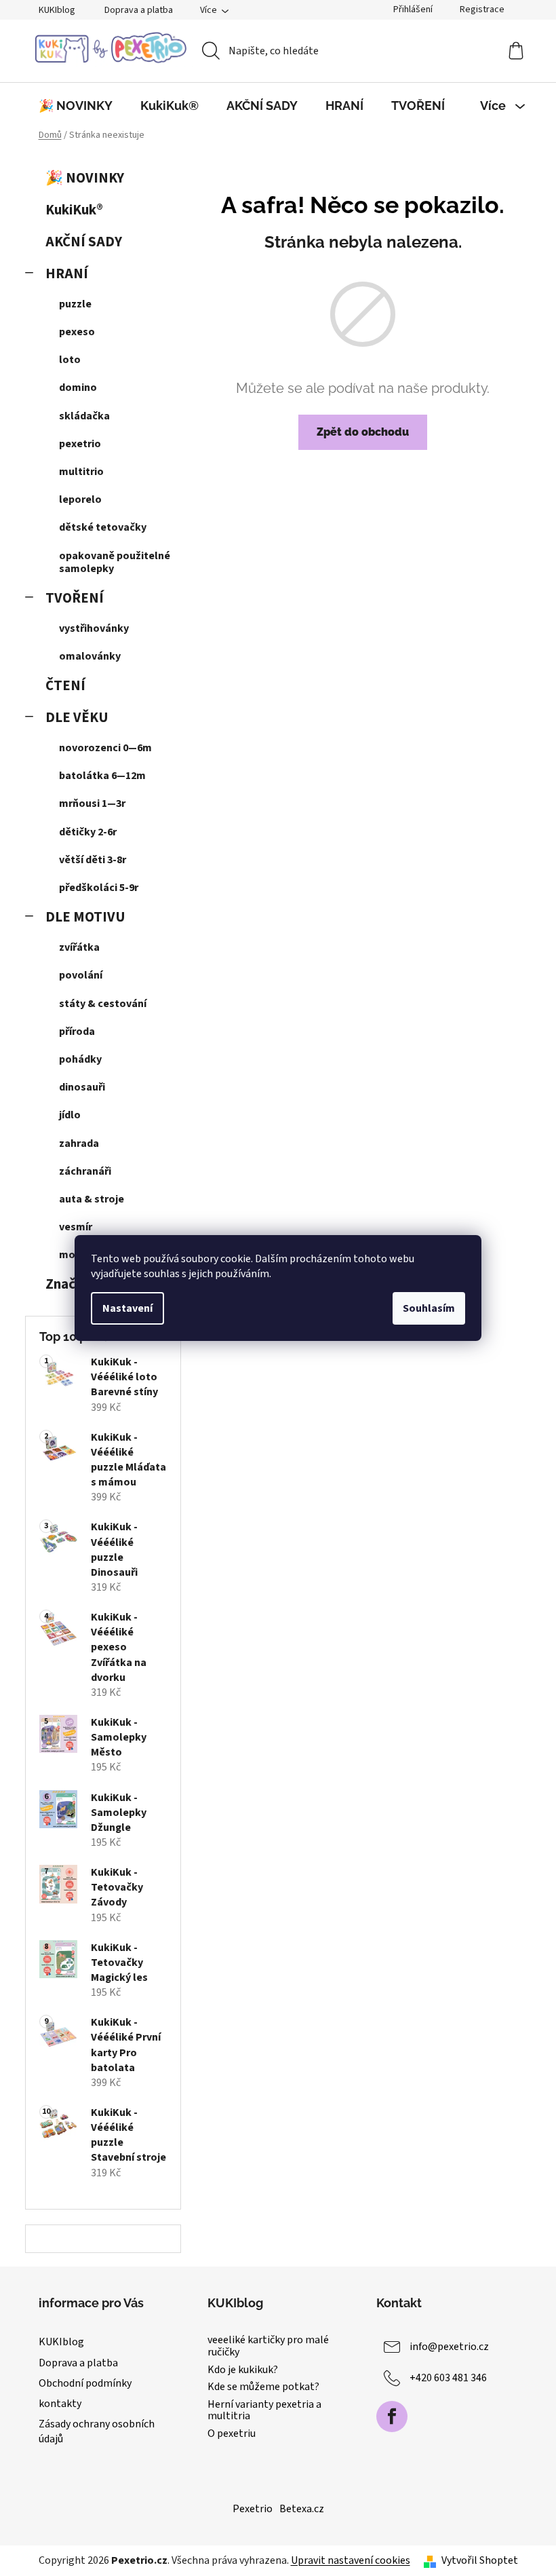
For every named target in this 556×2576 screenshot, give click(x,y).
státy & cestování (103, 1004)
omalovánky (90, 656)
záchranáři (85, 1171)
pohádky (80, 1059)
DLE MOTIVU (85, 917)
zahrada (79, 1143)
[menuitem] (76, 106)
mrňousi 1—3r (92, 803)
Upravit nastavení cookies (351, 2560)
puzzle (75, 304)
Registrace (482, 10)
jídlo (70, 1115)
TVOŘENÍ (75, 598)
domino (78, 387)
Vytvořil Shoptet (480, 2560)
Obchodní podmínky (85, 2383)
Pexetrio (253, 2509)
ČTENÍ (65, 686)
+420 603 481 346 (448, 2378)
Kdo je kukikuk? (243, 2370)
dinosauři (82, 1087)
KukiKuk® (74, 210)
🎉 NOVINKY (85, 178)
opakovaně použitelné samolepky (115, 562)
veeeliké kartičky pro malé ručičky (268, 2346)
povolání (81, 975)
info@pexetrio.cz (449, 2347)
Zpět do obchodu (363, 432)
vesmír (76, 1227)
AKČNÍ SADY (84, 242)
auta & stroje (92, 1199)
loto (70, 360)
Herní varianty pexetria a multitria (264, 2411)
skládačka (84, 416)
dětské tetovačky (103, 527)
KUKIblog (57, 10)
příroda (77, 1031)
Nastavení (127, 1308)
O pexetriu (232, 2434)
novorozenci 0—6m (105, 748)
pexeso (77, 332)
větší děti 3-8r (93, 860)
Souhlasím (429, 1308)
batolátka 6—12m (102, 776)
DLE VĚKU (77, 718)
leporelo (80, 499)
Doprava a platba (139, 10)
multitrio (81, 472)
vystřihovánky (94, 628)
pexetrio (80, 444)
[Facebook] (392, 2417)
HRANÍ (67, 274)
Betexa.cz (302, 2509)
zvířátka (79, 947)
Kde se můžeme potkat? (263, 2387)
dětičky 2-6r (88, 832)
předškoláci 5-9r (99, 888)
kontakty (60, 2404)
